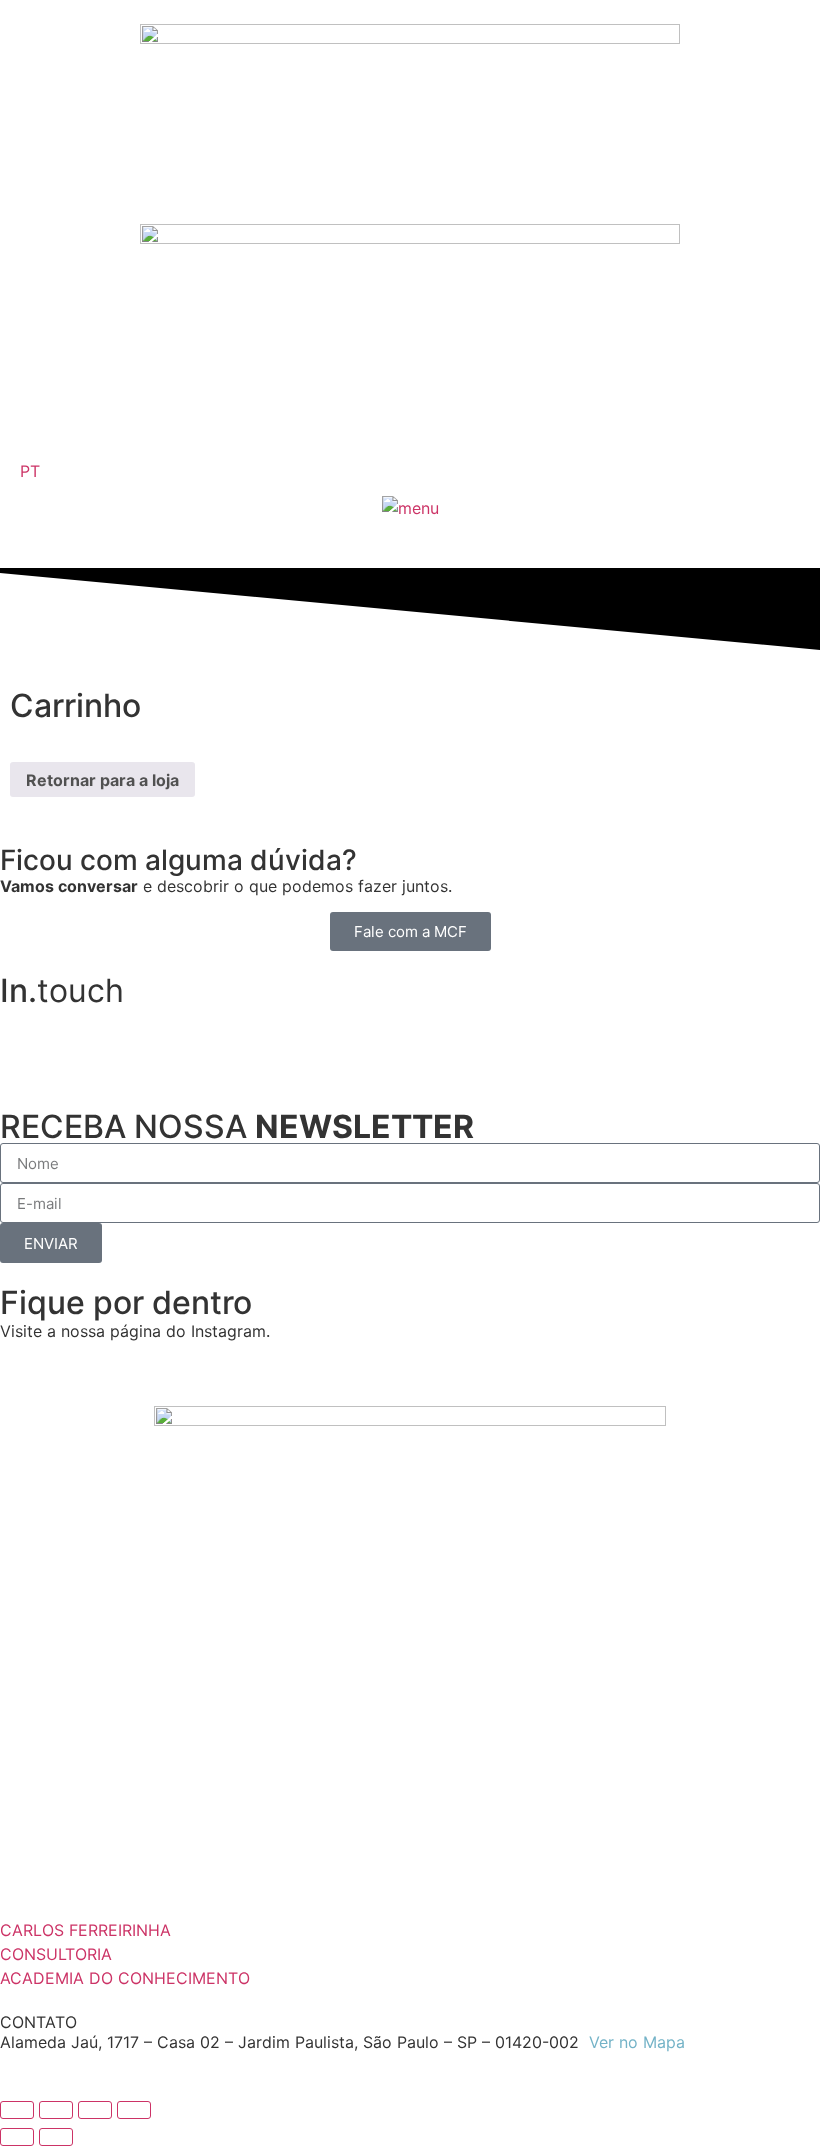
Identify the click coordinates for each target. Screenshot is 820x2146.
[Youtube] (135, 1032)
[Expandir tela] (56, 2110)
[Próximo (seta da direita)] (56, 2137)
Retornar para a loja (102, 780)
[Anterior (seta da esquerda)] (17, 2137)
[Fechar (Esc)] (134, 2110)
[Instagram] (80, 1032)
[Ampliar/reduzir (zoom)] (17, 2110)
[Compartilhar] (95, 2110)
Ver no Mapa (637, 2042)
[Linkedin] (25, 1032)
